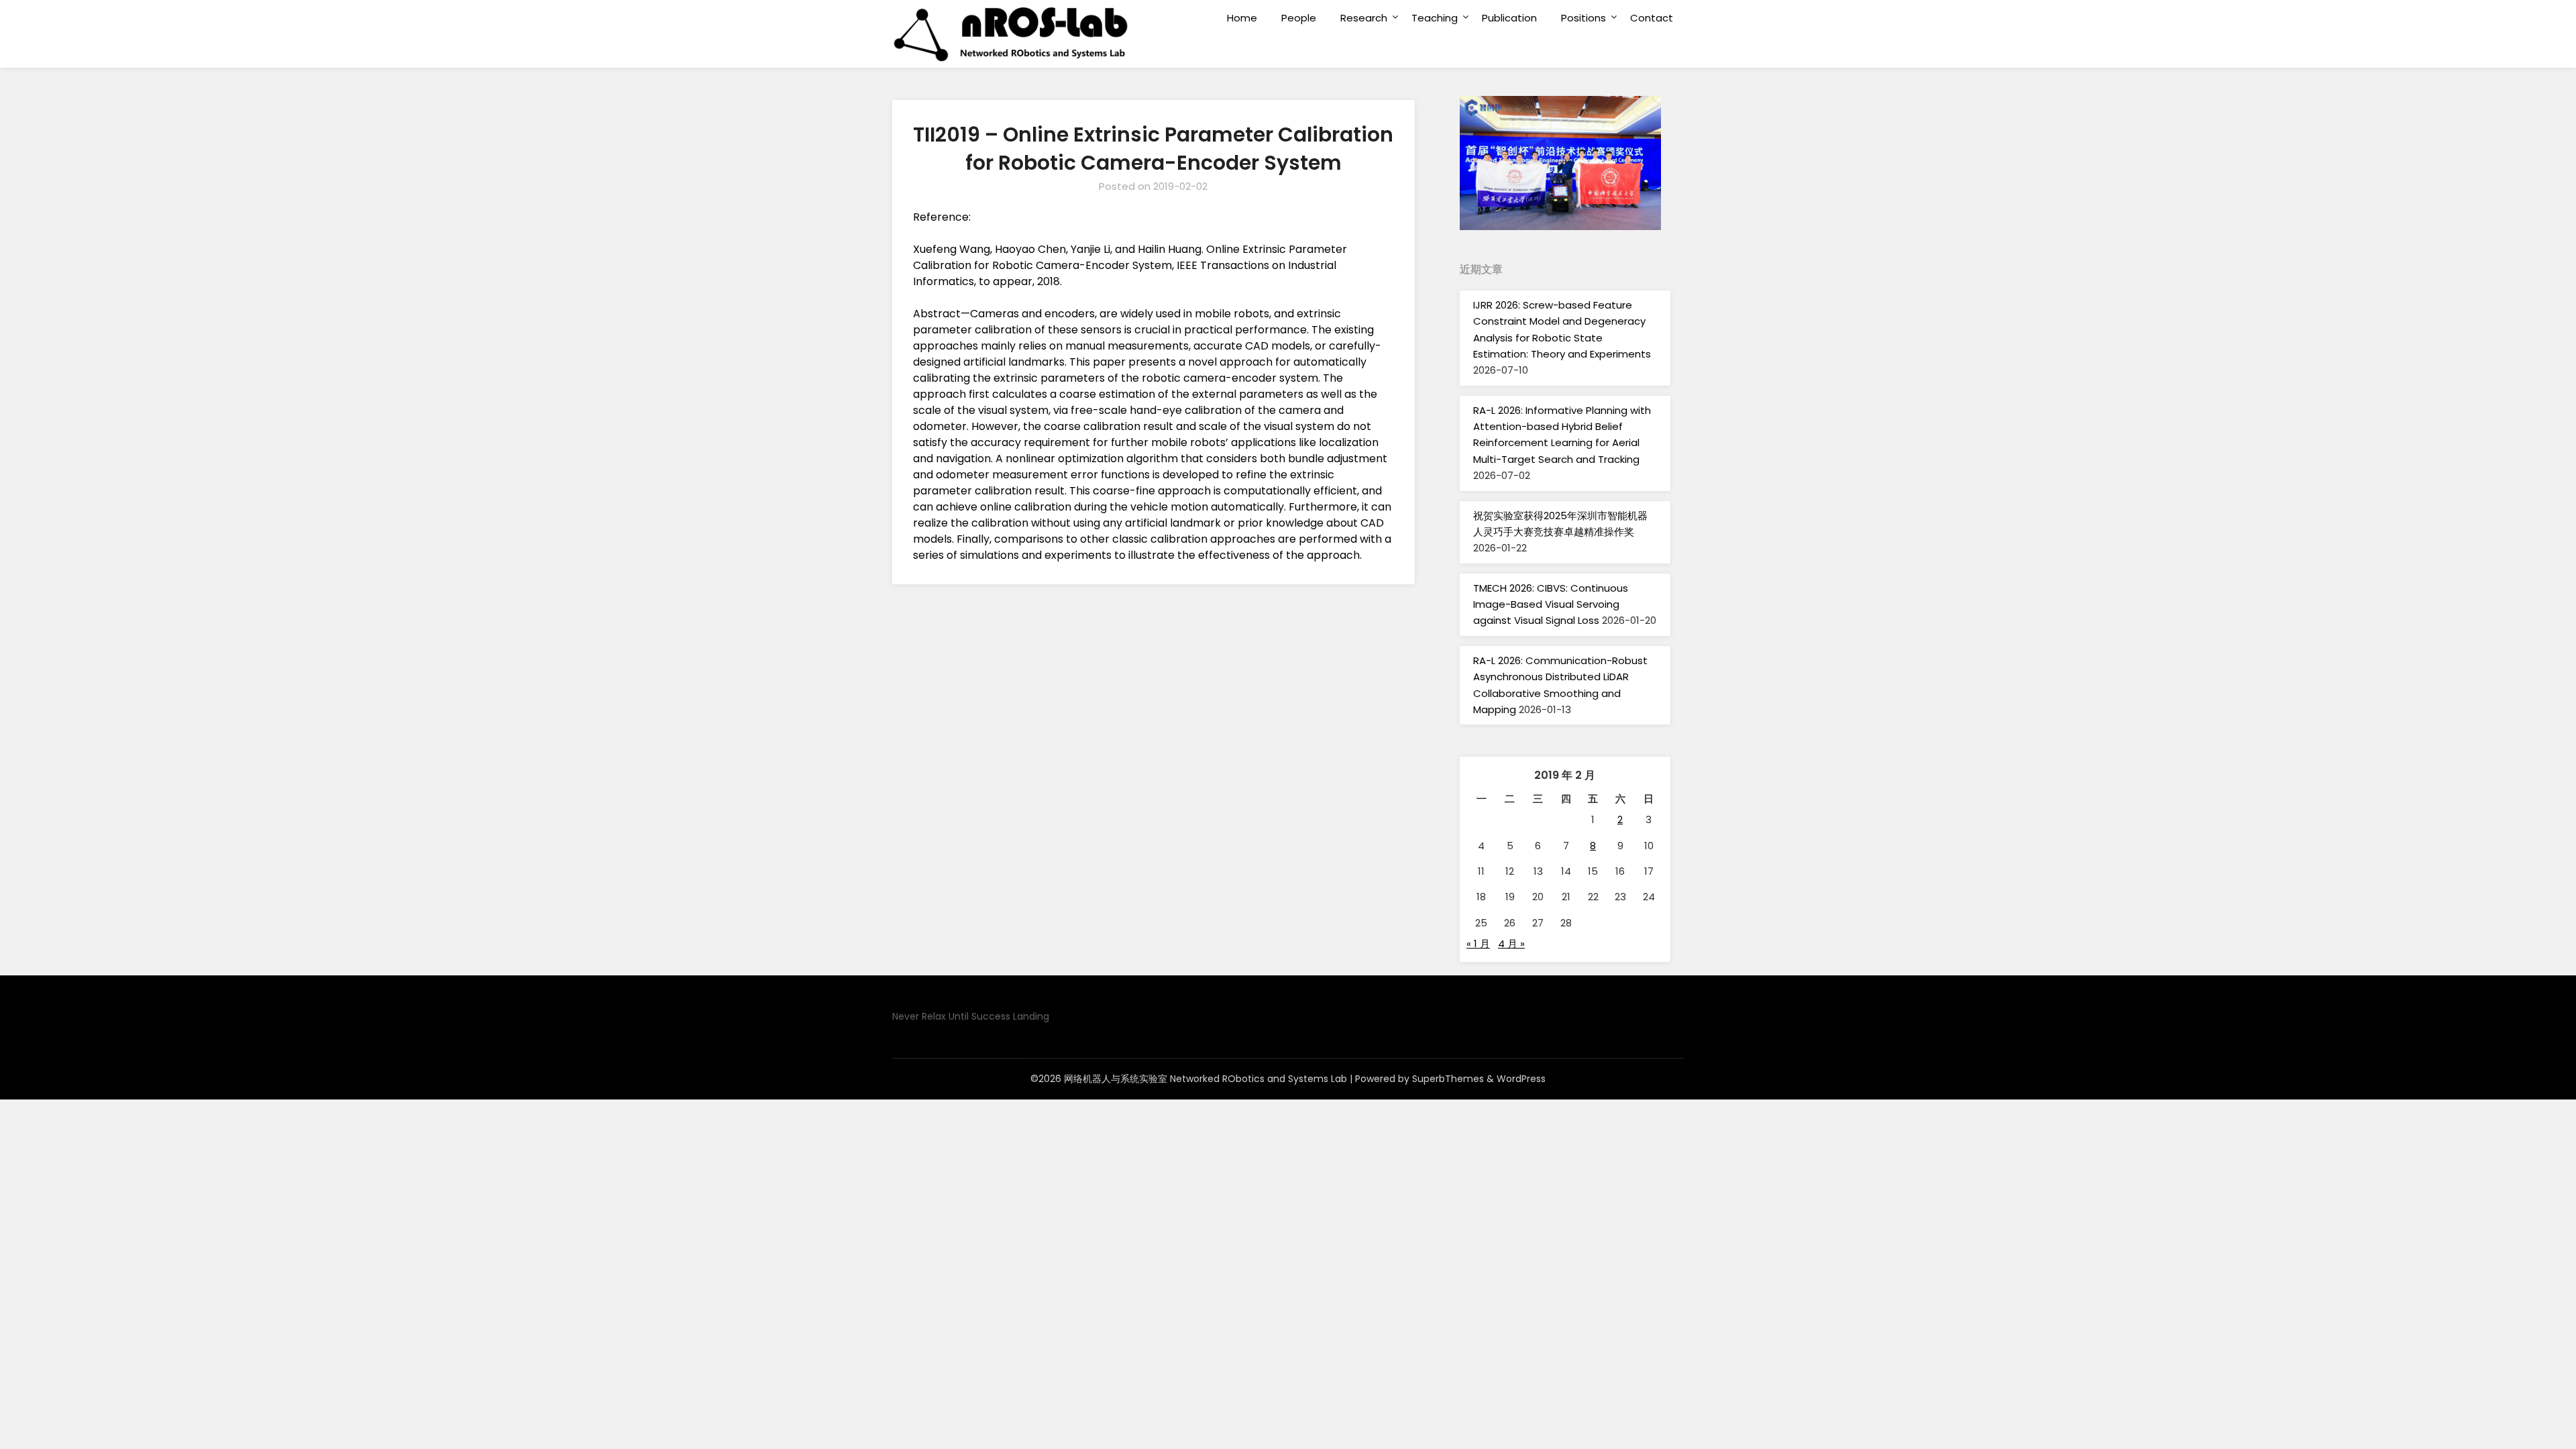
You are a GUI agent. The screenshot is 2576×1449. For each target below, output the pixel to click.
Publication (1509, 18)
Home (1242, 18)
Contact (1652, 18)
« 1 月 (1478, 944)
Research (1364, 18)
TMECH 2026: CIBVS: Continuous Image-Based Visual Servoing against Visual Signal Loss (1551, 604)
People (1299, 18)
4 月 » (1511, 944)
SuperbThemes (1448, 1079)
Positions (1584, 18)
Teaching (1435, 18)
